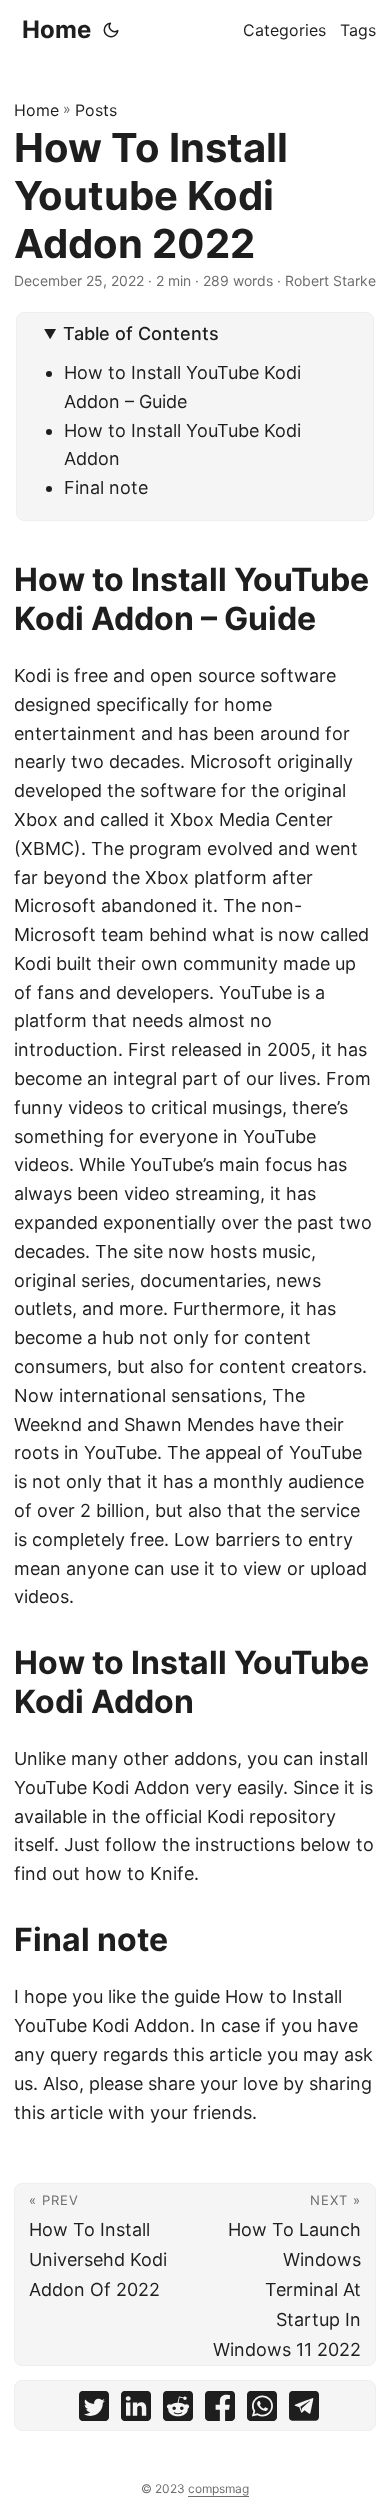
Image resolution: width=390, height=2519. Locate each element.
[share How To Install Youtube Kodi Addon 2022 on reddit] (178, 2410)
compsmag (218, 2488)
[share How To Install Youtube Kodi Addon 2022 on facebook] (220, 2410)
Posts (96, 110)
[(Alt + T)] (111, 30)
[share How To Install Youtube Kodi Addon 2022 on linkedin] (136, 2410)
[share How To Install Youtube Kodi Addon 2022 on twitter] (94, 2410)
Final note (106, 487)
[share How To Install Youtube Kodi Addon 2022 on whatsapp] (262, 2410)
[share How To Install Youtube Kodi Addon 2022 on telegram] (304, 2410)
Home (56, 29)
